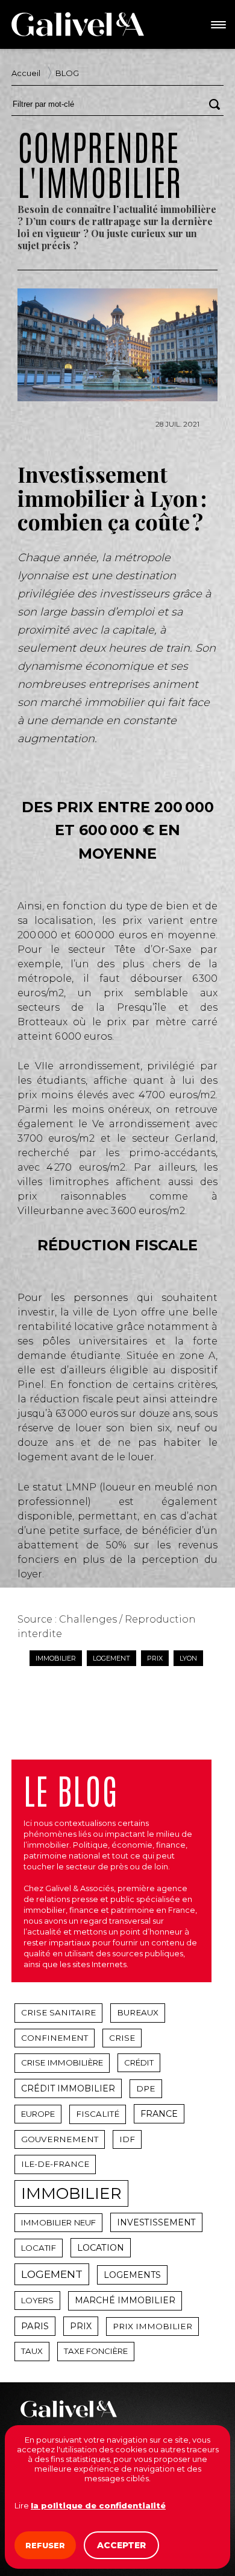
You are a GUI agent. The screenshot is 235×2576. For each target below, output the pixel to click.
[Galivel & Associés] (78, 24)
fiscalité (98, 2114)
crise (122, 2038)
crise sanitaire (58, 2012)
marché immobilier (125, 2300)
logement (111, 1658)
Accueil (26, 73)
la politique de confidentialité (98, 2505)
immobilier (56, 1658)
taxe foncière (96, 2351)
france (159, 2114)
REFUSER (45, 2545)
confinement (55, 2038)
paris (35, 2326)
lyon (188, 1658)
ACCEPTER (121, 2545)
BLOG (67, 73)
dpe (146, 2088)
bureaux (138, 2012)
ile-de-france (55, 2164)
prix (155, 1658)
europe (38, 2114)
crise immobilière (62, 2062)
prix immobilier (152, 2326)
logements (132, 2275)
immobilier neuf (58, 2222)
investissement (156, 2222)
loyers (37, 2300)
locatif (39, 2248)
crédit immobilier (68, 2088)
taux (32, 2351)
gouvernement (60, 2139)
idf (127, 2139)
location (101, 2248)
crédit (139, 2062)
